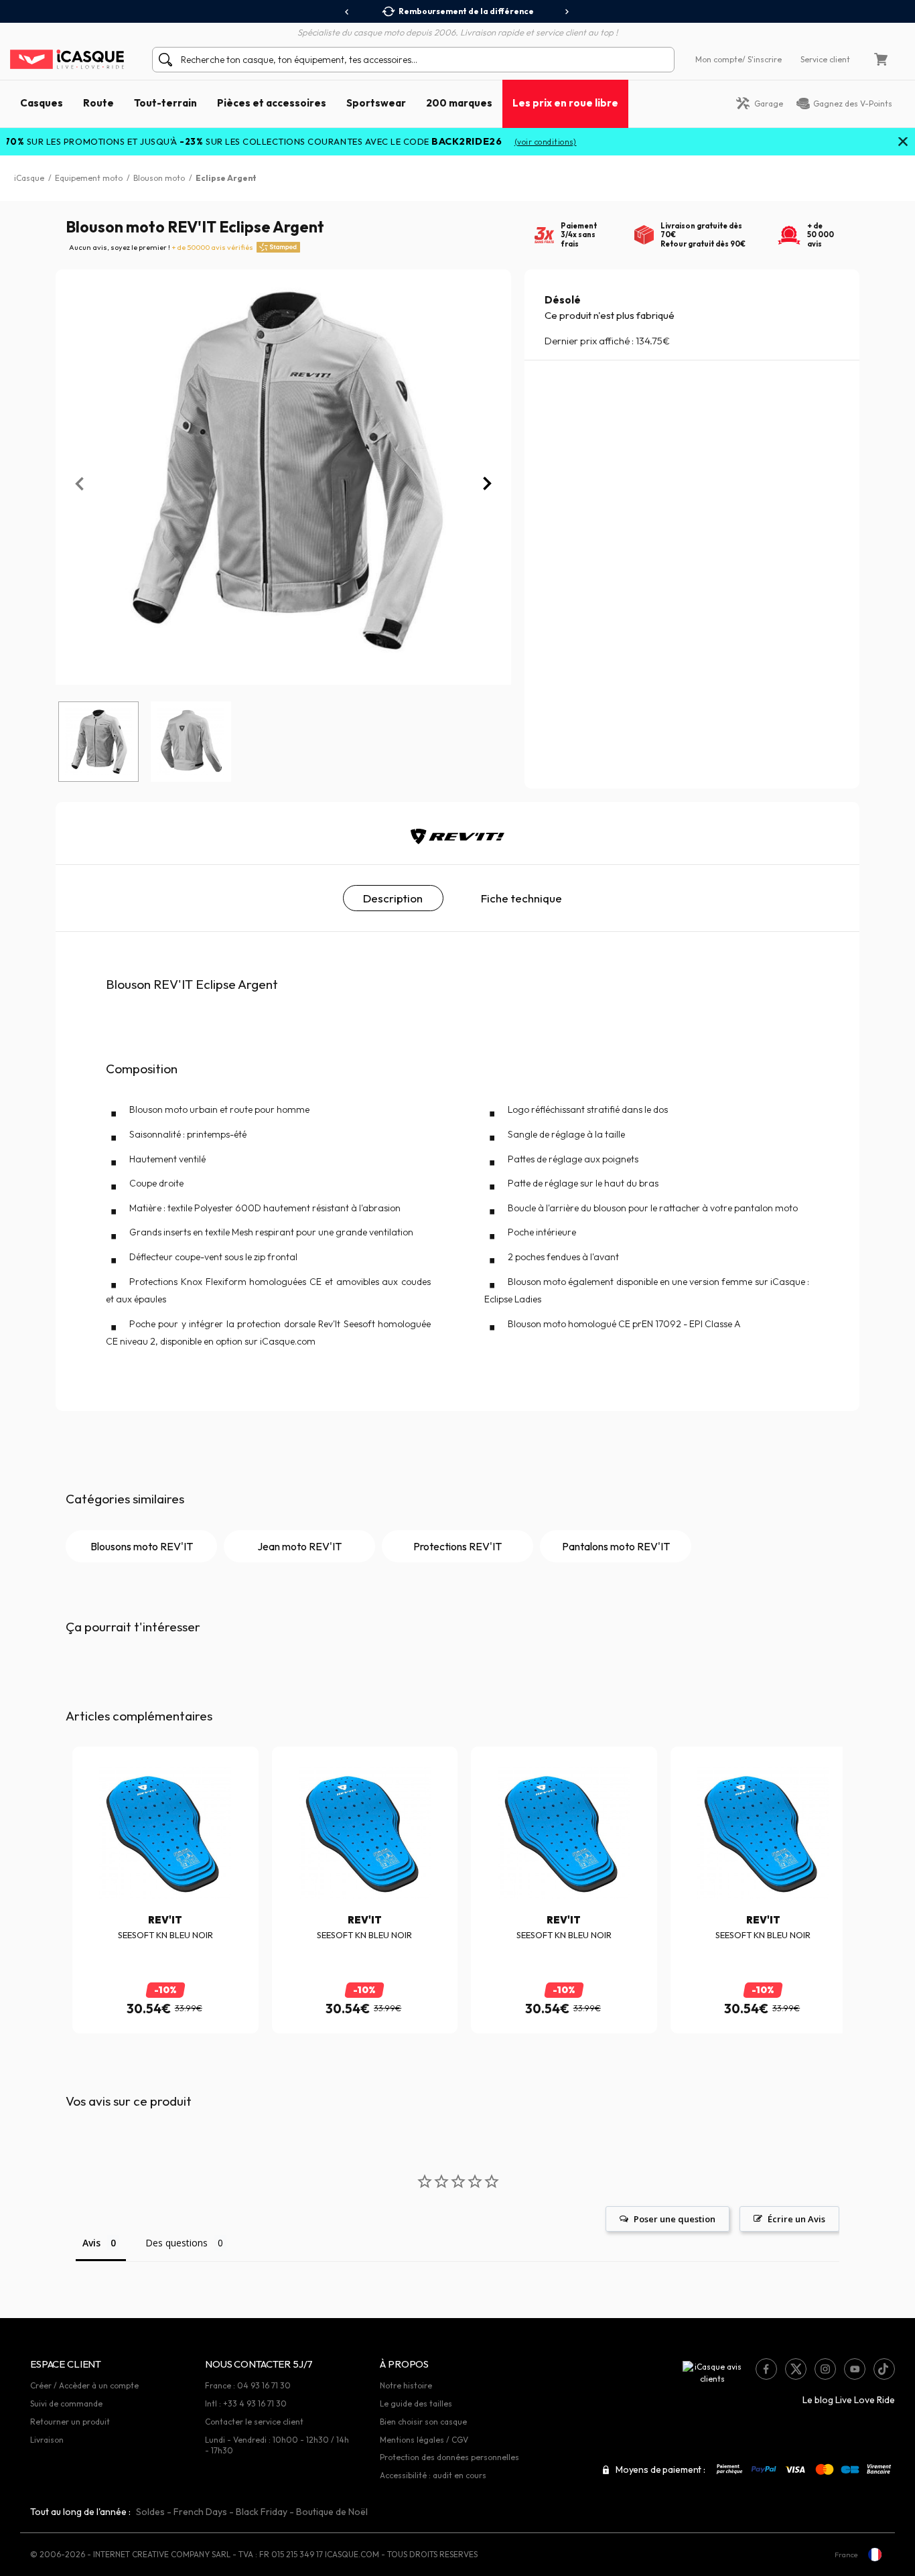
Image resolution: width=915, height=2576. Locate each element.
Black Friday (262, 2512)
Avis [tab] (91, 2243)
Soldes (150, 2512)
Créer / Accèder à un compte (84, 2385)
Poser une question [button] (675, 2219)
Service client (825, 59)
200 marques (459, 103)
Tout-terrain (165, 103)
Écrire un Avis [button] (796, 2219)
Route (98, 103)
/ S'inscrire (762, 59)
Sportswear (376, 103)
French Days (200, 2512)
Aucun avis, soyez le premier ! (161, 247)
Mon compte (719, 59)
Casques (42, 103)
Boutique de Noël (332, 2512)
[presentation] (347, 12)
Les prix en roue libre (565, 103)
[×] (903, 143)
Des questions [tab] (177, 2243)
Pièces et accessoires (272, 103)
